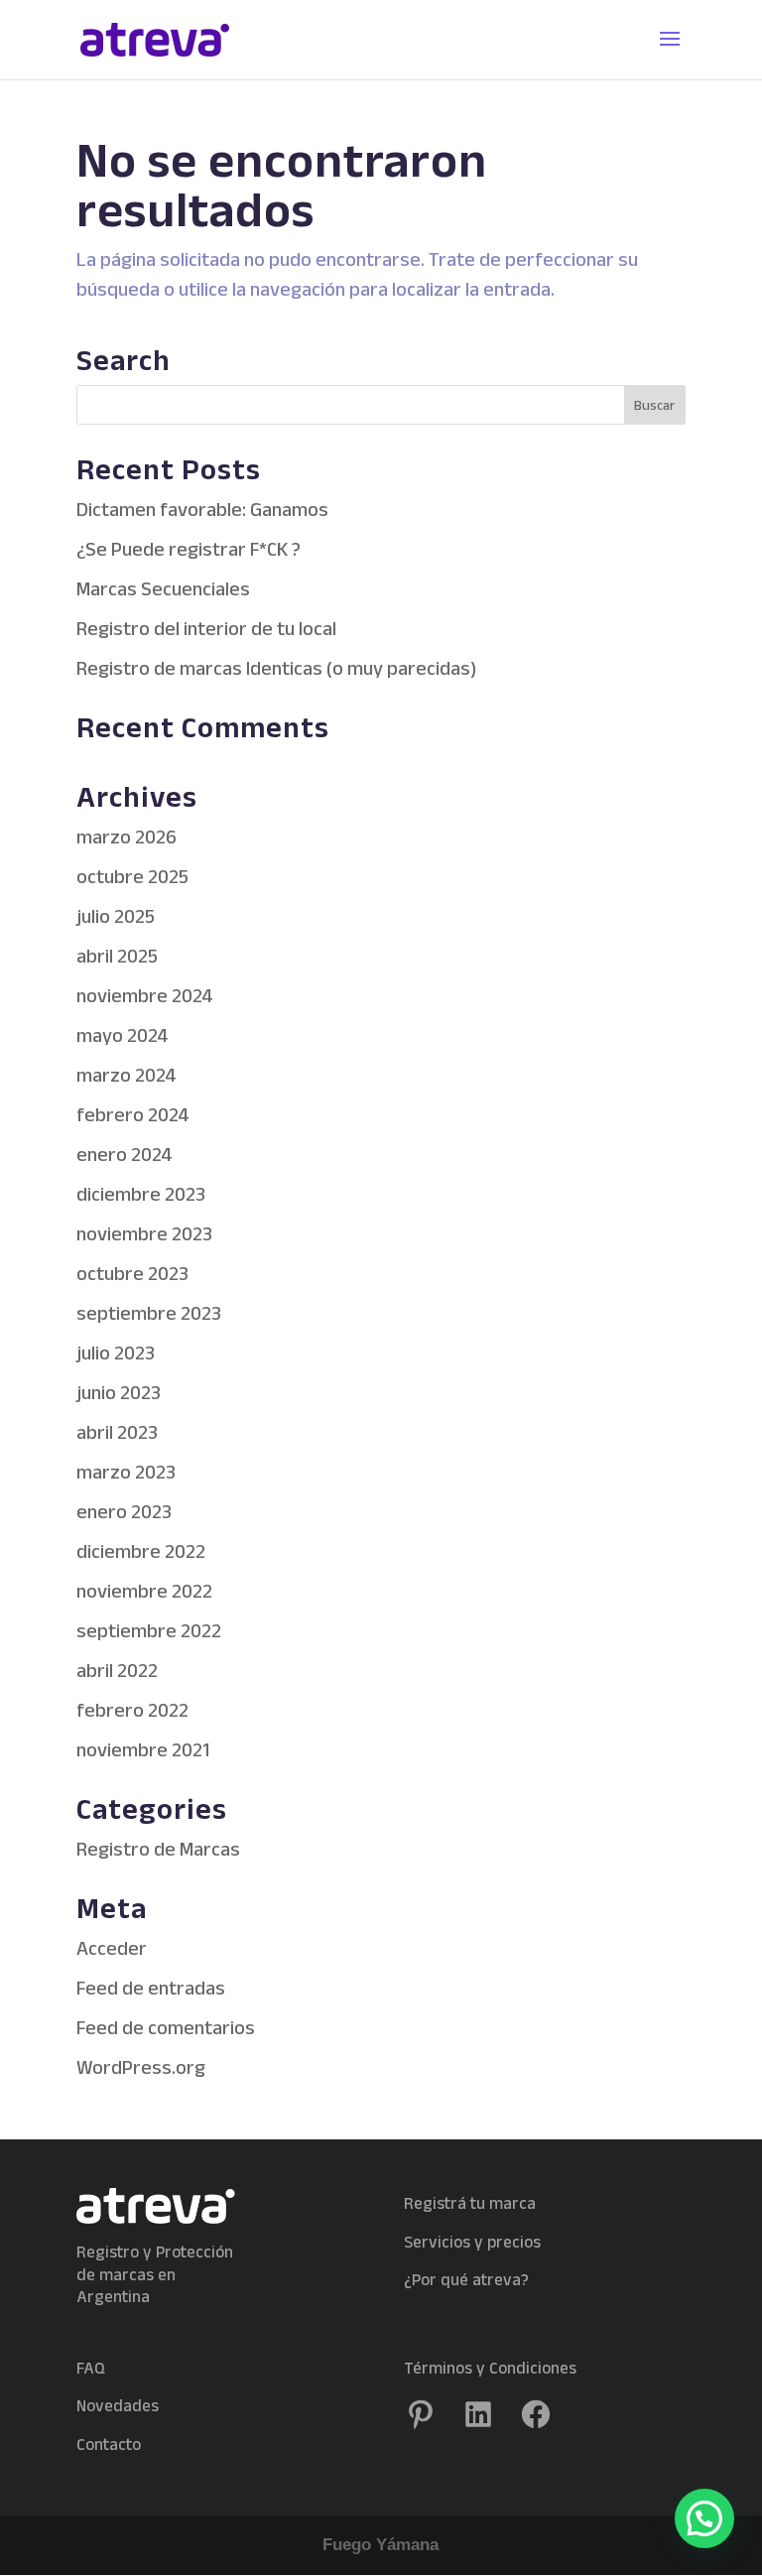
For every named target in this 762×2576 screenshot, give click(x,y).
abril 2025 (117, 956)
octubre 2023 (132, 1273)
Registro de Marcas (158, 1849)
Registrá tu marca (470, 2203)
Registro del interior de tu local (206, 628)
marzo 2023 (126, 1472)
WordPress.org (141, 2067)
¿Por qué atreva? (466, 2279)
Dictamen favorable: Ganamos (202, 509)
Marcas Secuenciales (163, 588)
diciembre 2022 (141, 1551)
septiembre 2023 (149, 1313)
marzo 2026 (127, 837)
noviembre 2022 (144, 1591)
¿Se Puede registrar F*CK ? (189, 549)
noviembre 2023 (144, 1233)
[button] (704, 2518)
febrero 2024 (133, 1114)
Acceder (112, 1948)
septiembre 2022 (149, 1630)
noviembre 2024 (145, 995)
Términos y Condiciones (490, 2368)
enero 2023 (124, 1511)
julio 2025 (116, 916)
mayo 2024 (123, 1035)
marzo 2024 (127, 1075)
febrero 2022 (132, 1710)
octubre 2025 (132, 876)
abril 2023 (117, 1432)
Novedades (118, 2405)
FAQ (91, 2368)
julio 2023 (116, 1352)
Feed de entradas (151, 1988)
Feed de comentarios (166, 2027)
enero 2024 (125, 1154)
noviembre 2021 (143, 1749)
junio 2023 (119, 1392)
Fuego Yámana (381, 2545)
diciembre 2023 (141, 1194)
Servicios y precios (472, 2242)
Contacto (109, 2444)
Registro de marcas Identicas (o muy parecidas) (276, 668)
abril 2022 (117, 1670)
